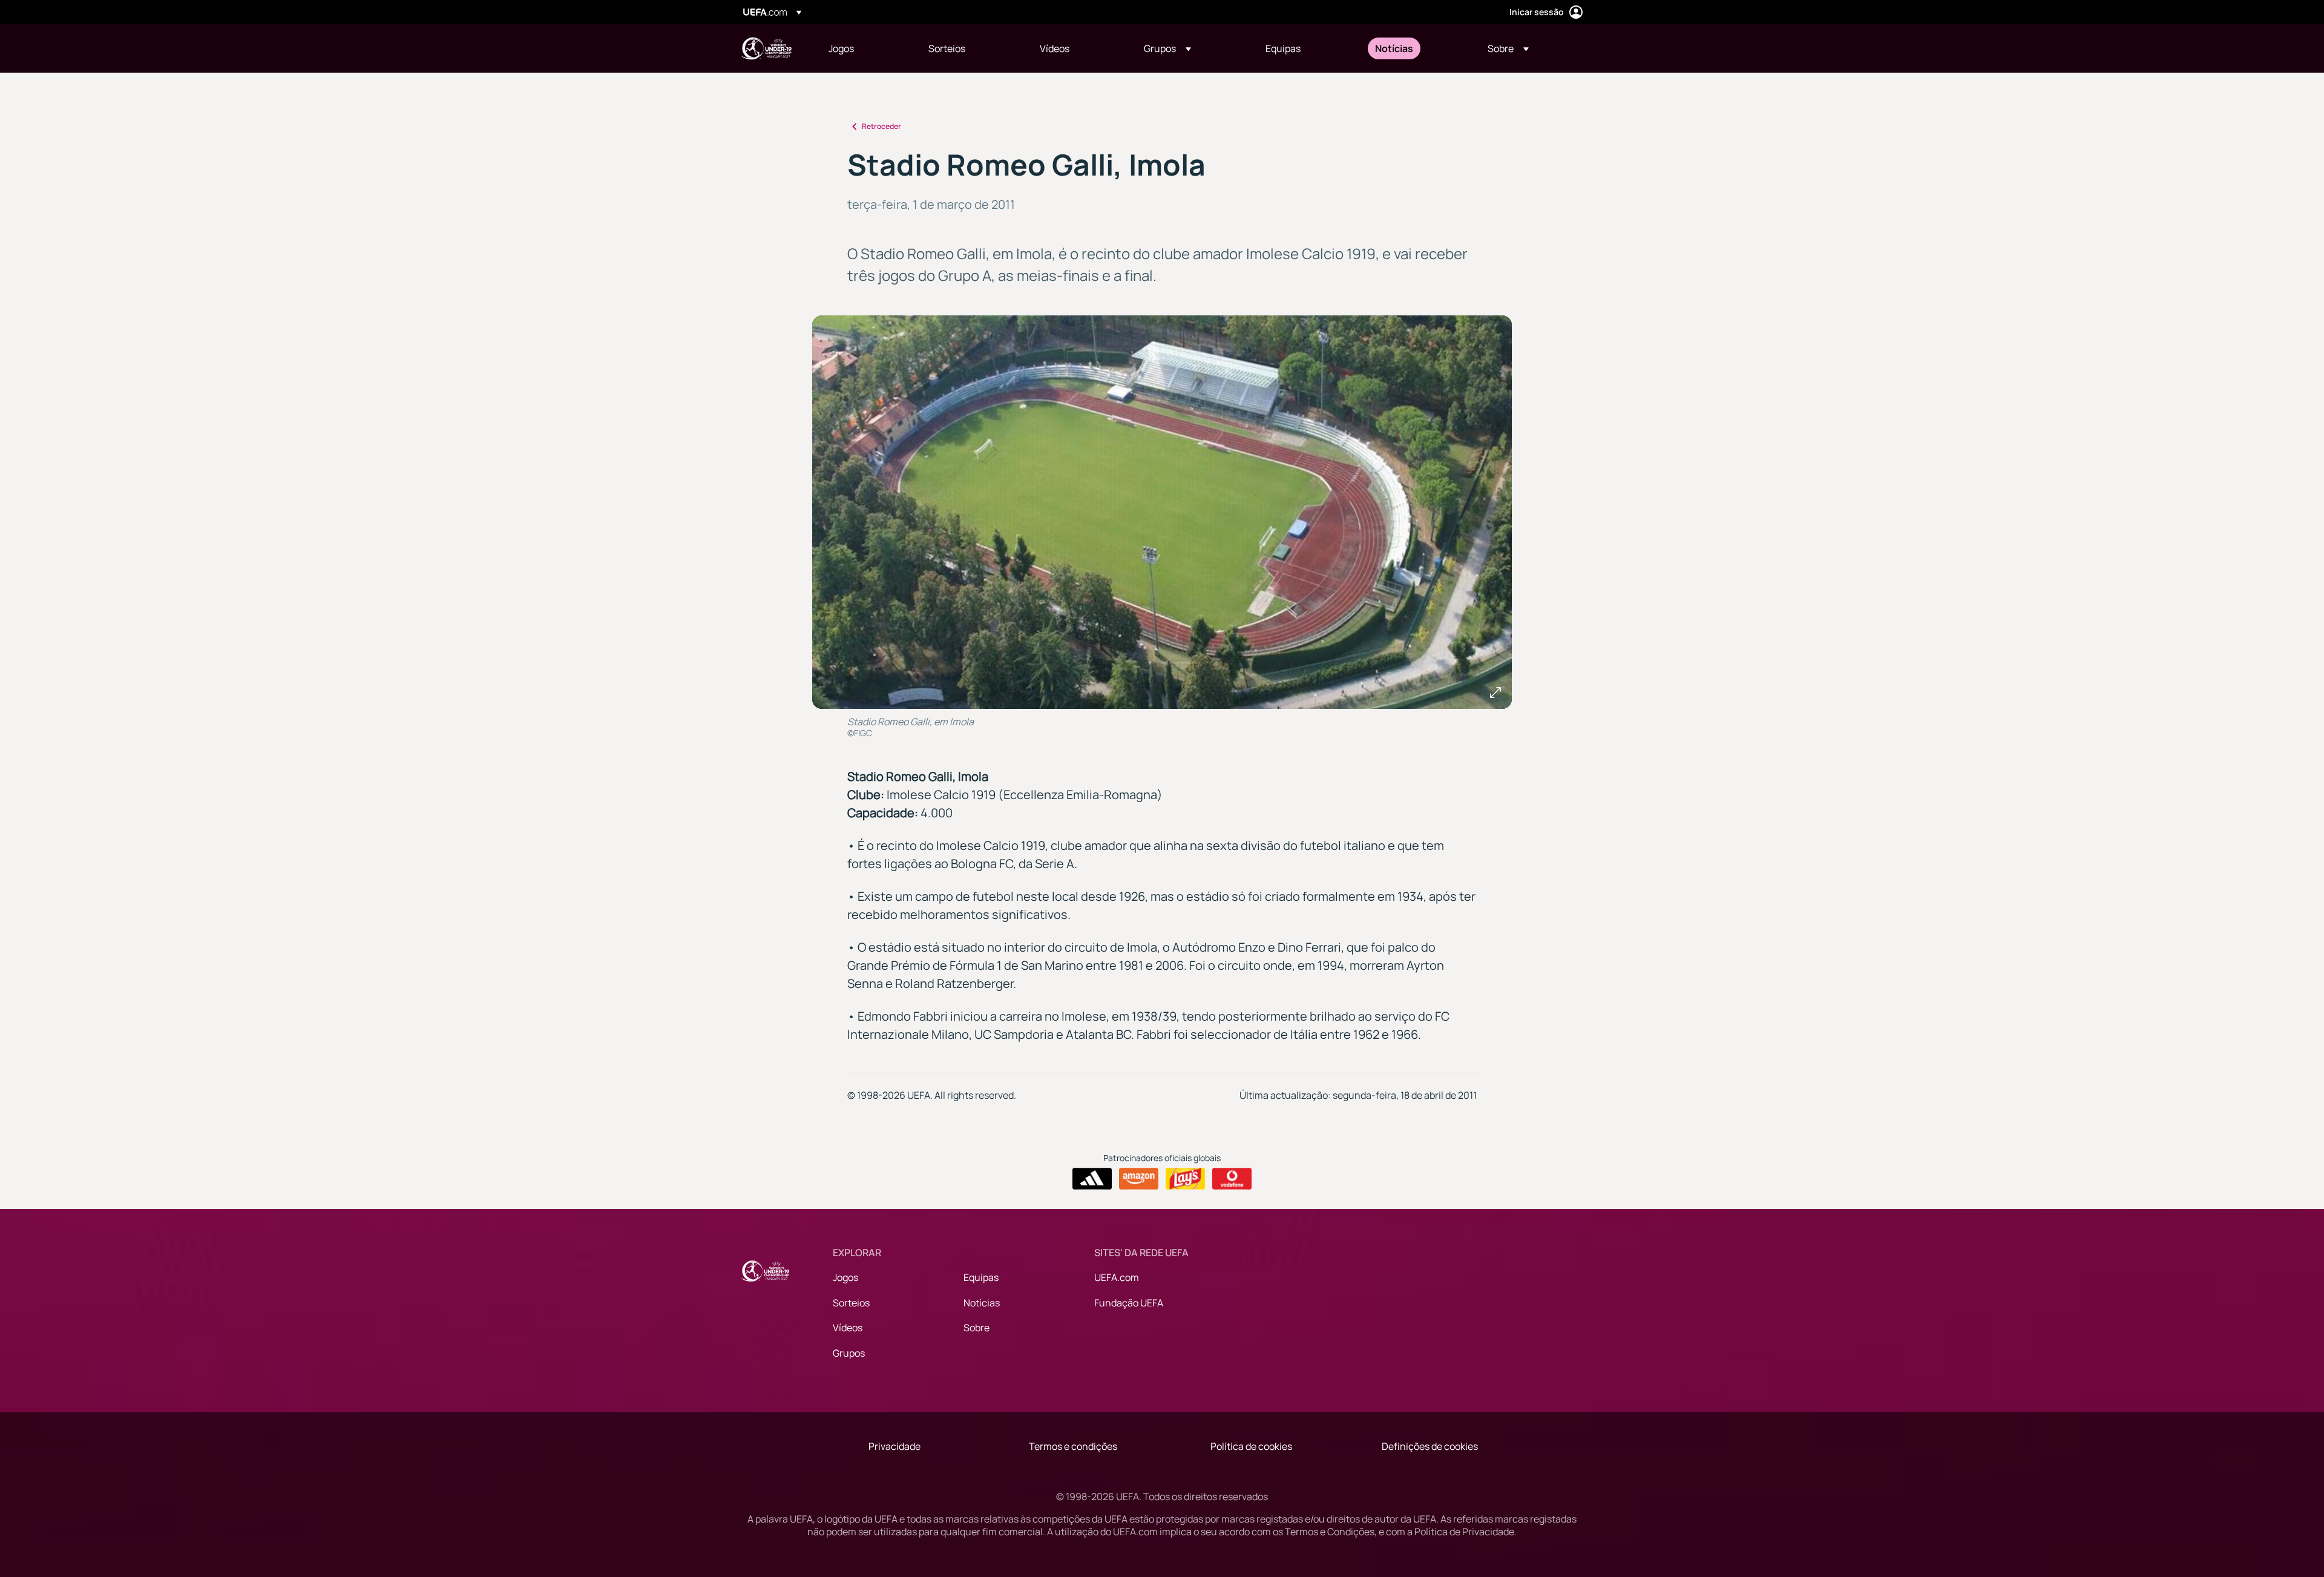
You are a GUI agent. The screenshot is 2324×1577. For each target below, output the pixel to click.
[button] (1167, 48)
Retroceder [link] (881, 126)
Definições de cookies (1430, 1446)
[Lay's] (1185, 1179)
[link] (841, 48)
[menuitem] (863, 48)
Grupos (849, 1353)
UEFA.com (1117, 1277)
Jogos (845, 1277)
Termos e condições (1073, 1446)
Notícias (982, 1303)
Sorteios (851, 1303)
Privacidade (894, 1446)
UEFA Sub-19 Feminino (766, 48)
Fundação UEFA (1129, 1303)
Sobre (977, 1328)
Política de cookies (1251, 1446)
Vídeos (848, 1328)
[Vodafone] (1232, 1179)
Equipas (981, 1277)
